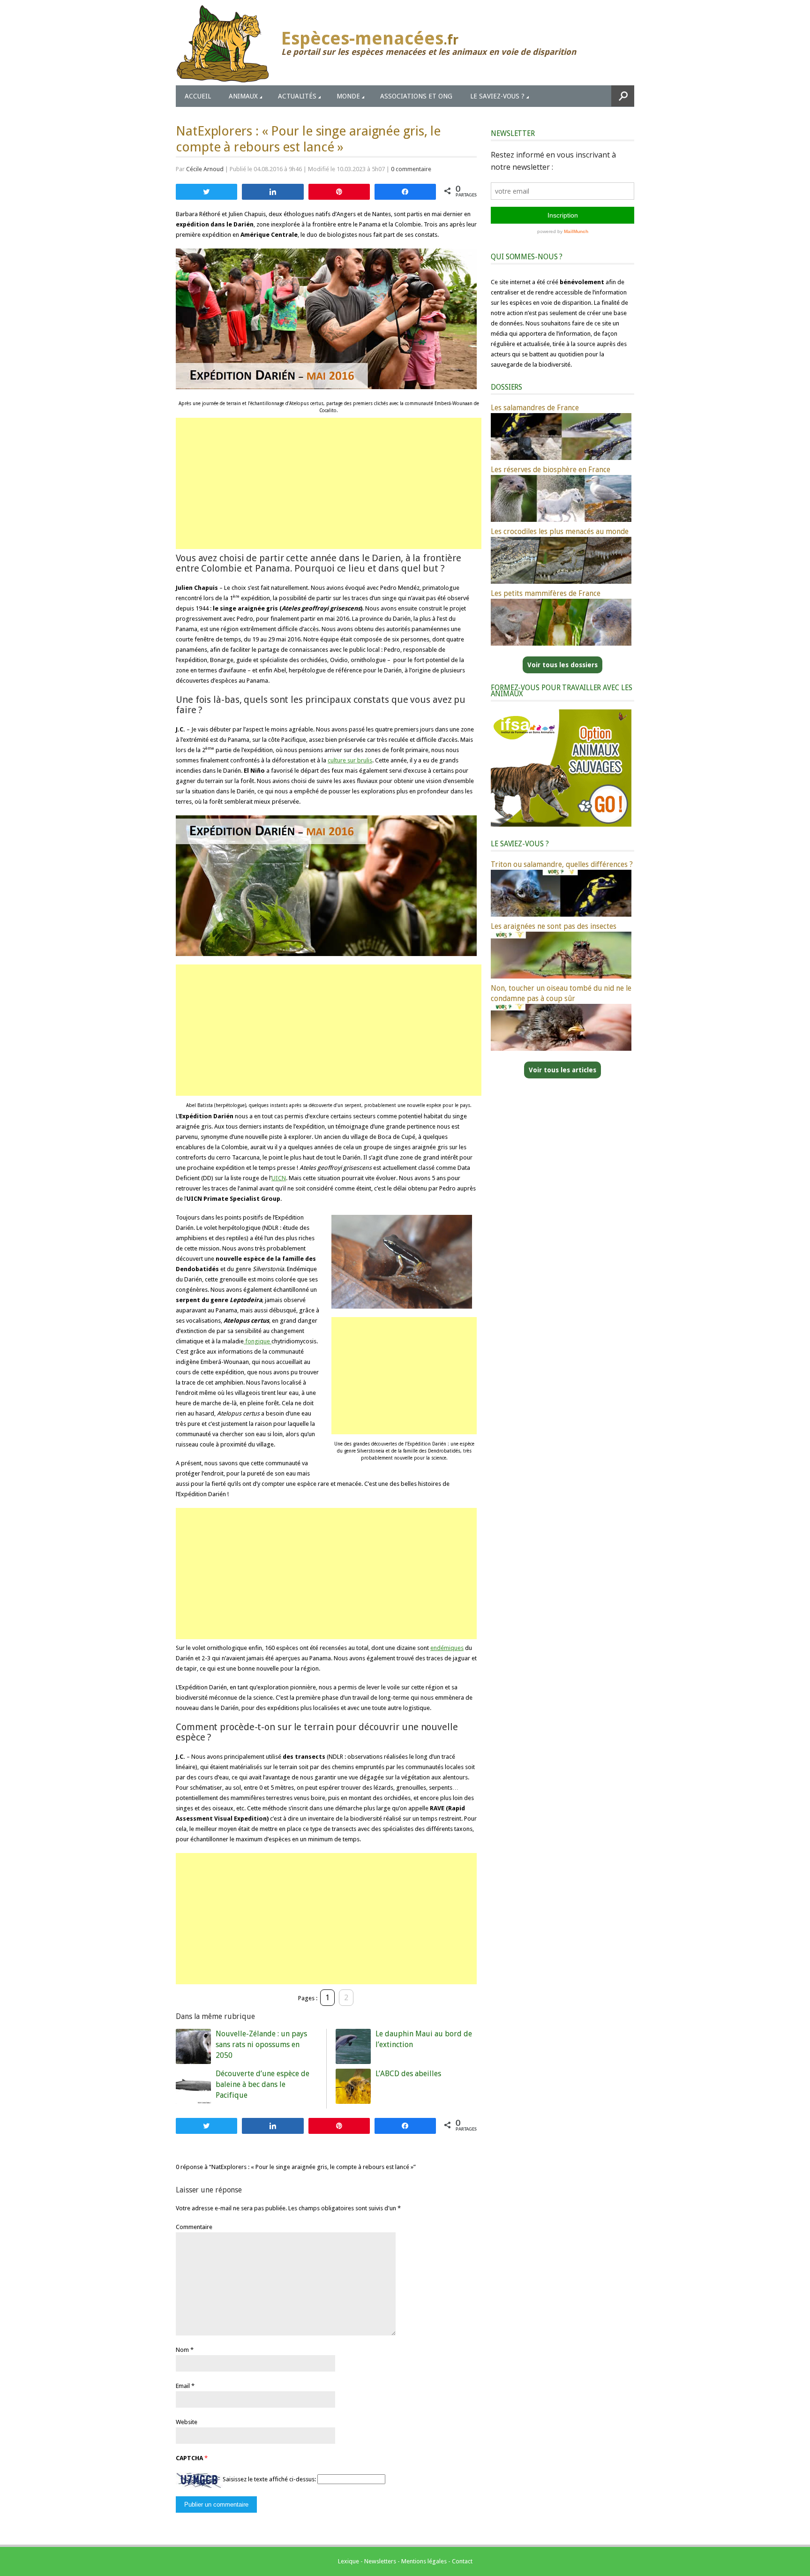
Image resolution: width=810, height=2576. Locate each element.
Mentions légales (424, 2561)
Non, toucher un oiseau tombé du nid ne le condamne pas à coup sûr (561, 993)
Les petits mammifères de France (546, 593)
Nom (182, 2350)
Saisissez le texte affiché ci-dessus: (269, 2479)
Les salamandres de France (535, 408)
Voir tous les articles (562, 1070)
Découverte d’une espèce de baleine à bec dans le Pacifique (262, 2084)
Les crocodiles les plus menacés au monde (560, 531)
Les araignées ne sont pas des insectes (554, 926)
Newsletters (380, 2561)
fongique (258, 1341)
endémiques (447, 1648)
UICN (279, 1178)
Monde (348, 96)
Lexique (349, 2561)
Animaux (243, 96)
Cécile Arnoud (205, 169)
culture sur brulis (350, 760)
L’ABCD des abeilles (408, 2074)
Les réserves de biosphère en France (551, 470)
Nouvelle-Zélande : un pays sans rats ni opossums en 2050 (261, 2045)
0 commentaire (411, 169)
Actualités (297, 96)
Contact (462, 2561)
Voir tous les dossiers (562, 665)
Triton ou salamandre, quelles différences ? (562, 864)
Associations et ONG (416, 96)
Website (187, 2422)
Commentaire (194, 2227)
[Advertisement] (329, 483)
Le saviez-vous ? (497, 96)
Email (183, 2386)
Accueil (198, 96)
